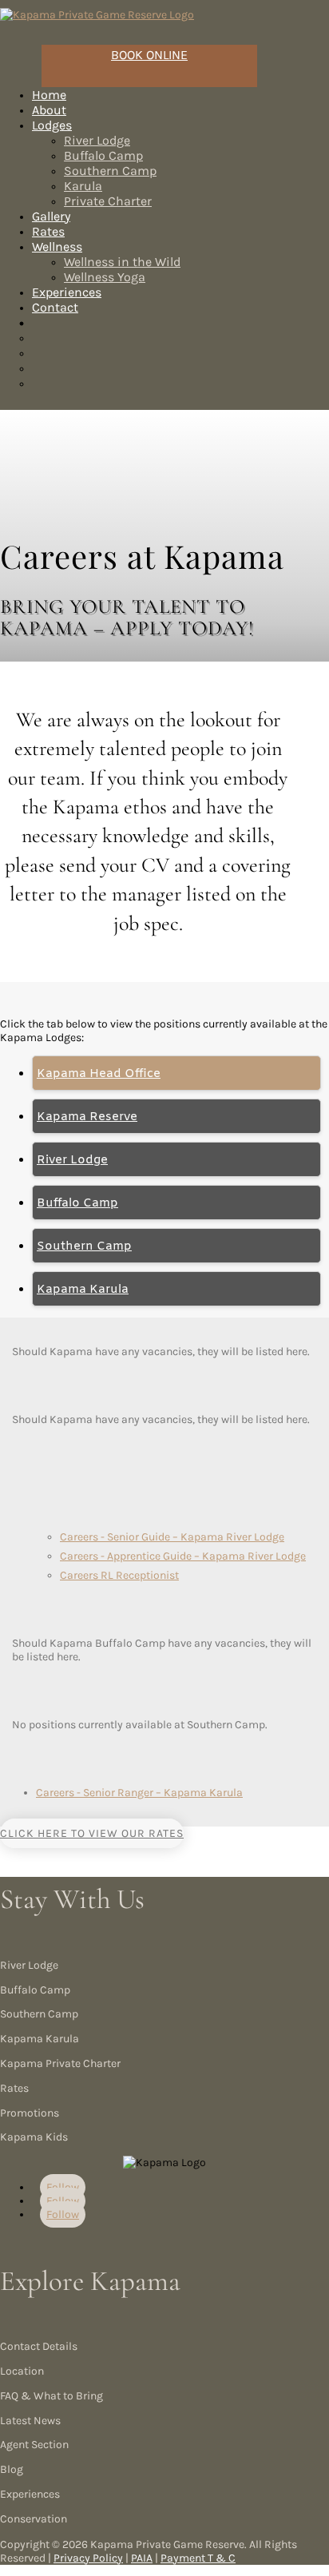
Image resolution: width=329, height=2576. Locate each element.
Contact (55, 307)
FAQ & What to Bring (52, 2396)
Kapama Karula (83, 1290)
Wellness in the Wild (122, 262)
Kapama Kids (34, 2137)
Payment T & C (198, 2558)
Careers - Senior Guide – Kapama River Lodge (172, 1537)
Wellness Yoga (105, 277)
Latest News (30, 2421)
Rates (14, 2088)
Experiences (30, 2494)
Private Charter (108, 201)
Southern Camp (110, 171)
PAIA (142, 2558)
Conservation (34, 2519)
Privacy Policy (88, 2558)
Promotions (30, 2113)
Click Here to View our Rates (92, 1833)
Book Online (149, 55)
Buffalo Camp (103, 155)
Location (22, 2371)
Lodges (52, 125)
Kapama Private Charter (60, 2063)
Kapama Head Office (99, 1074)
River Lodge (97, 140)
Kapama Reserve (87, 1117)
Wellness (57, 246)
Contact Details (39, 2346)
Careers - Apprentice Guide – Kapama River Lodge (183, 1556)
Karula (83, 186)
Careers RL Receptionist (119, 1575)
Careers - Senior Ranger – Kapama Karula (139, 1793)
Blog (12, 2469)
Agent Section (34, 2445)
